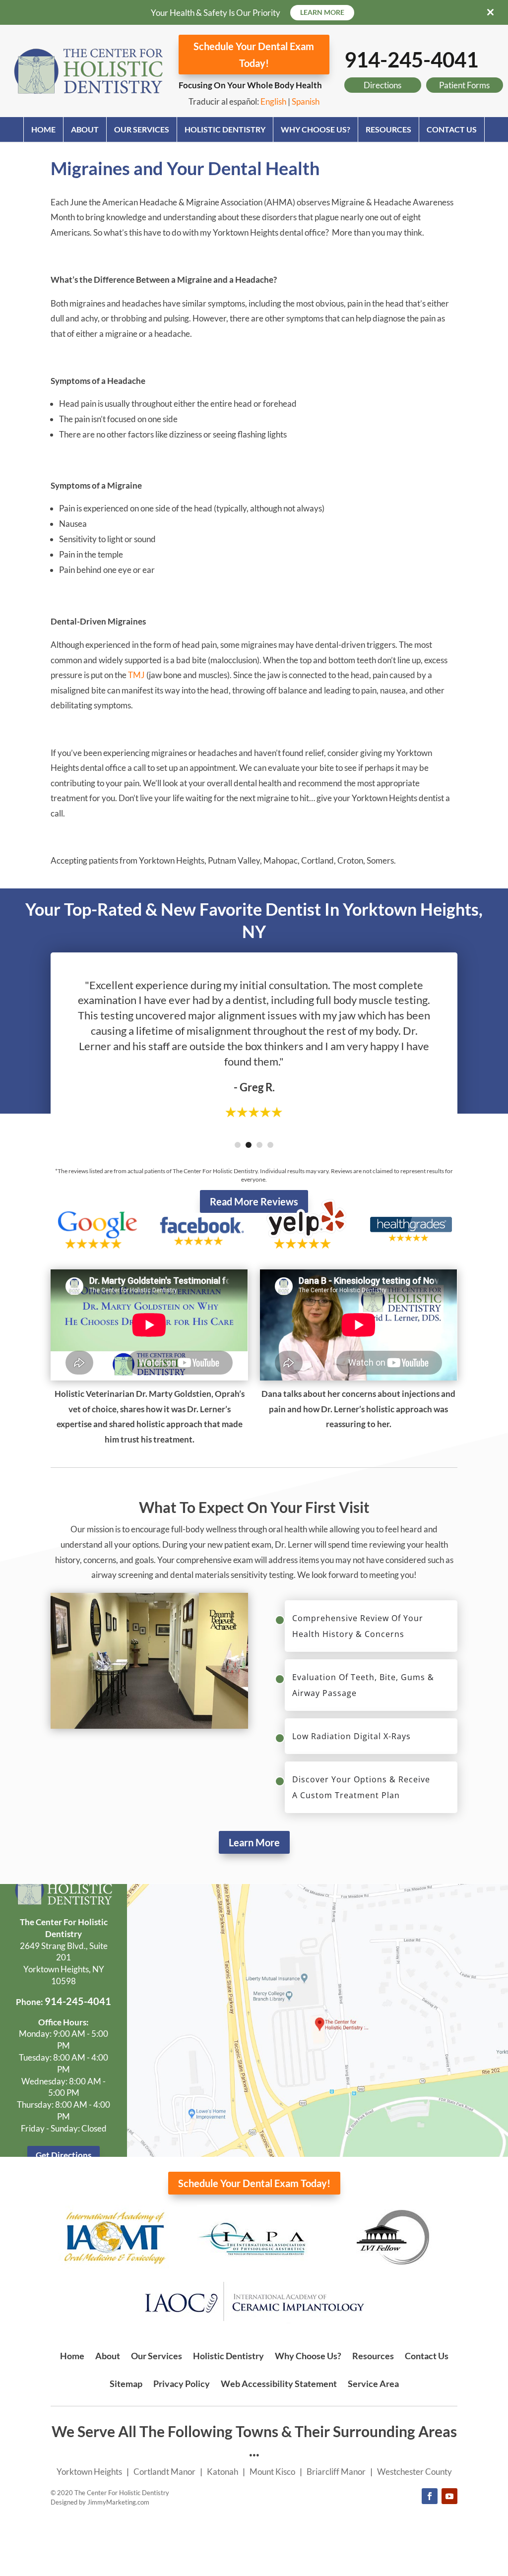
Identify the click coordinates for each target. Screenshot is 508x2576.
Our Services (142, 129)
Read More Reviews (254, 1201)
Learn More (254, 1842)
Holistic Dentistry (225, 129)
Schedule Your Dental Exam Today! (254, 55)
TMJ (136, 675)
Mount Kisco (272, 2472)
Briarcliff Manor (336, 2472)
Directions (382, 85)
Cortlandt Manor (164, 2472)
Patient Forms (464, 85)
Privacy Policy (182, 2384)
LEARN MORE (322, 12)
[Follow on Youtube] (449, 2496)
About (85, 129)
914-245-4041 (411, 60)
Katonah (222, 2472)
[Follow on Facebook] (430, 2496)
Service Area (373, 2384)
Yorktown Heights (89, 2472)
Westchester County (414, 2472)
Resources (388, 129)
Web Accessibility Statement (279, 2384)
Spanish (306, 101)
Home (43, 129)
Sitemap (126, 2384)
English (273, 101)
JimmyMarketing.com (118, 2502)
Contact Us (452, 129)
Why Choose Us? (316, 129)
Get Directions (63, 2155)
